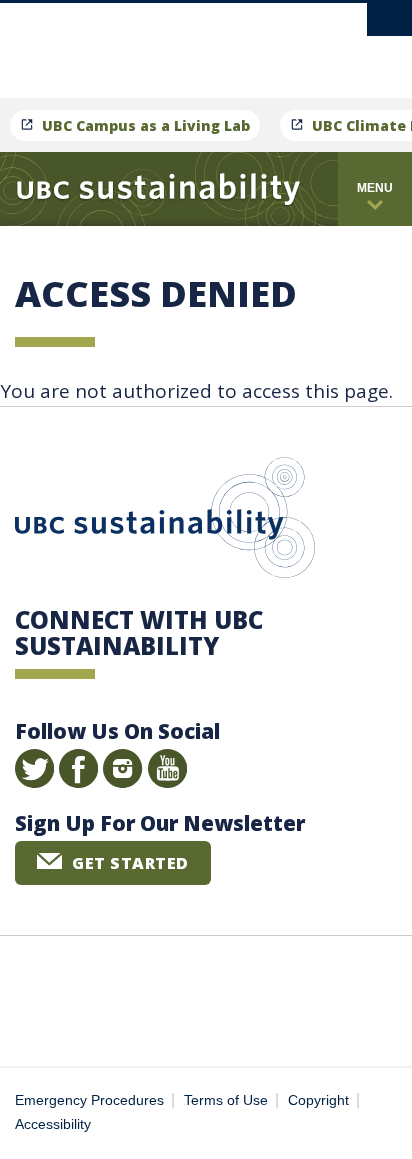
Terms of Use (226, 1100)
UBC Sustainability (165, 522)
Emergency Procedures (89, 1100)
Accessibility (53, 1124)
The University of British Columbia (261, 41)
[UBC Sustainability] (158, 189)
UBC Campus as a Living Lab (146, 125)
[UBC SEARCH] (389, 25)
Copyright (318, 1100)
